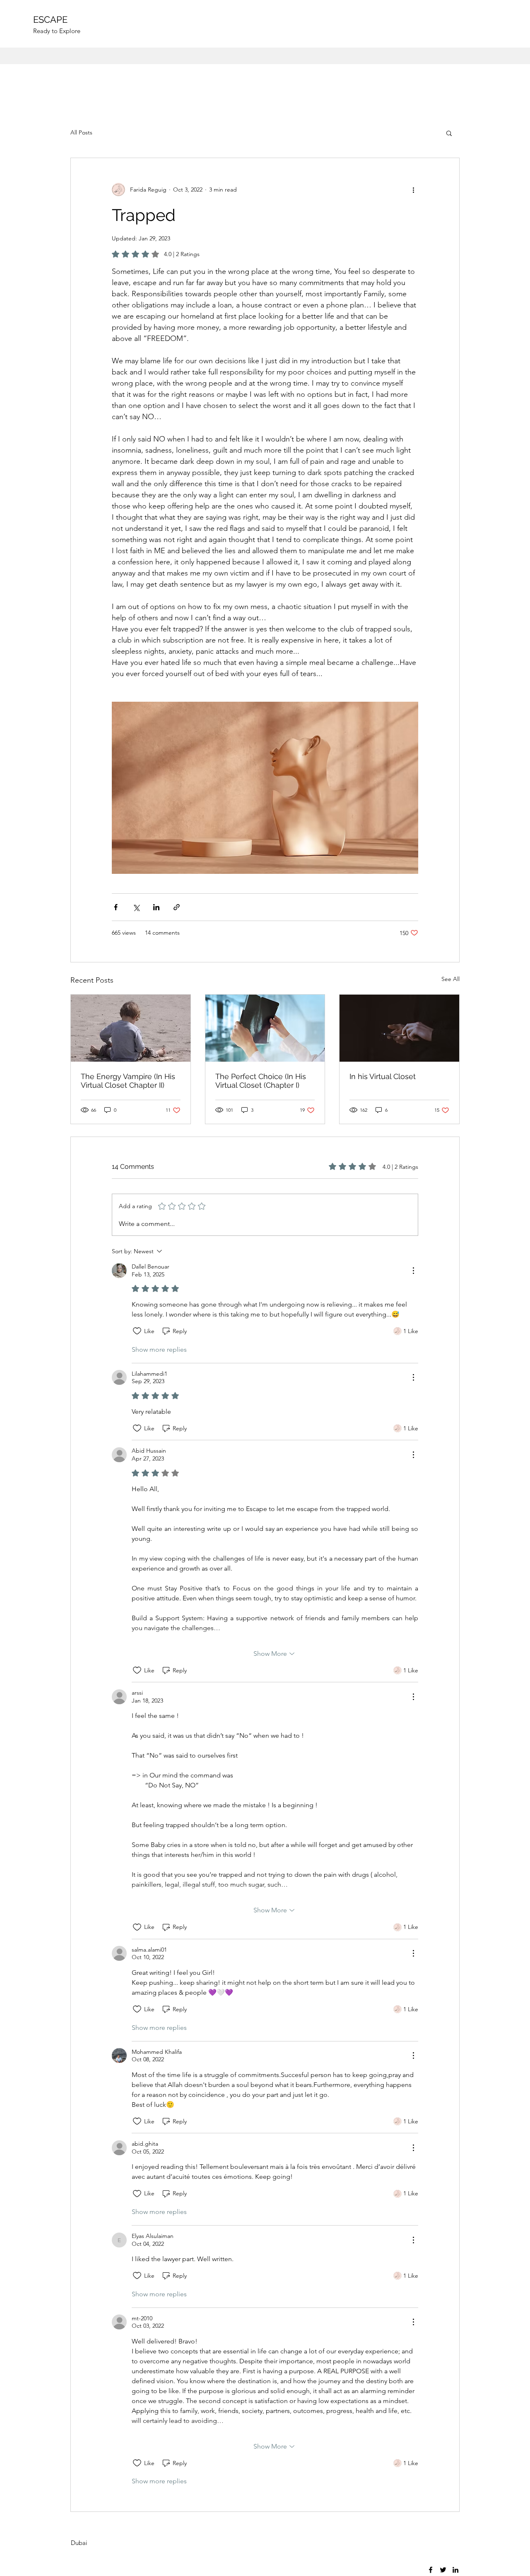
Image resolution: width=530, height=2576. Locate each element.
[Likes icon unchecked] (137, 1331)
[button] (449, 133)
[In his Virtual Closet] (399, 1028)
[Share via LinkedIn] (156, 907)
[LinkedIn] (455, 2570)
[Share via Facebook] (116, 907)
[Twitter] (443, 2570)
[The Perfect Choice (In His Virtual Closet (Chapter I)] (265, 1028)
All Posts (81, 132)
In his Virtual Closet (383, 1076)
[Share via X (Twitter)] (136, 907)
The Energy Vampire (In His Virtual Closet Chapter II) (128, 1081)
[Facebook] (431, 2570)
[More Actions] (413, 1271)
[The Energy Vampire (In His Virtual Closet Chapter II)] (131, 1028)
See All (450, 979)
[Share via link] (177, 907)
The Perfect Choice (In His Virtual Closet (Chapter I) (261, 1081)
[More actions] (413, 189)
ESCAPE (50, 19)
